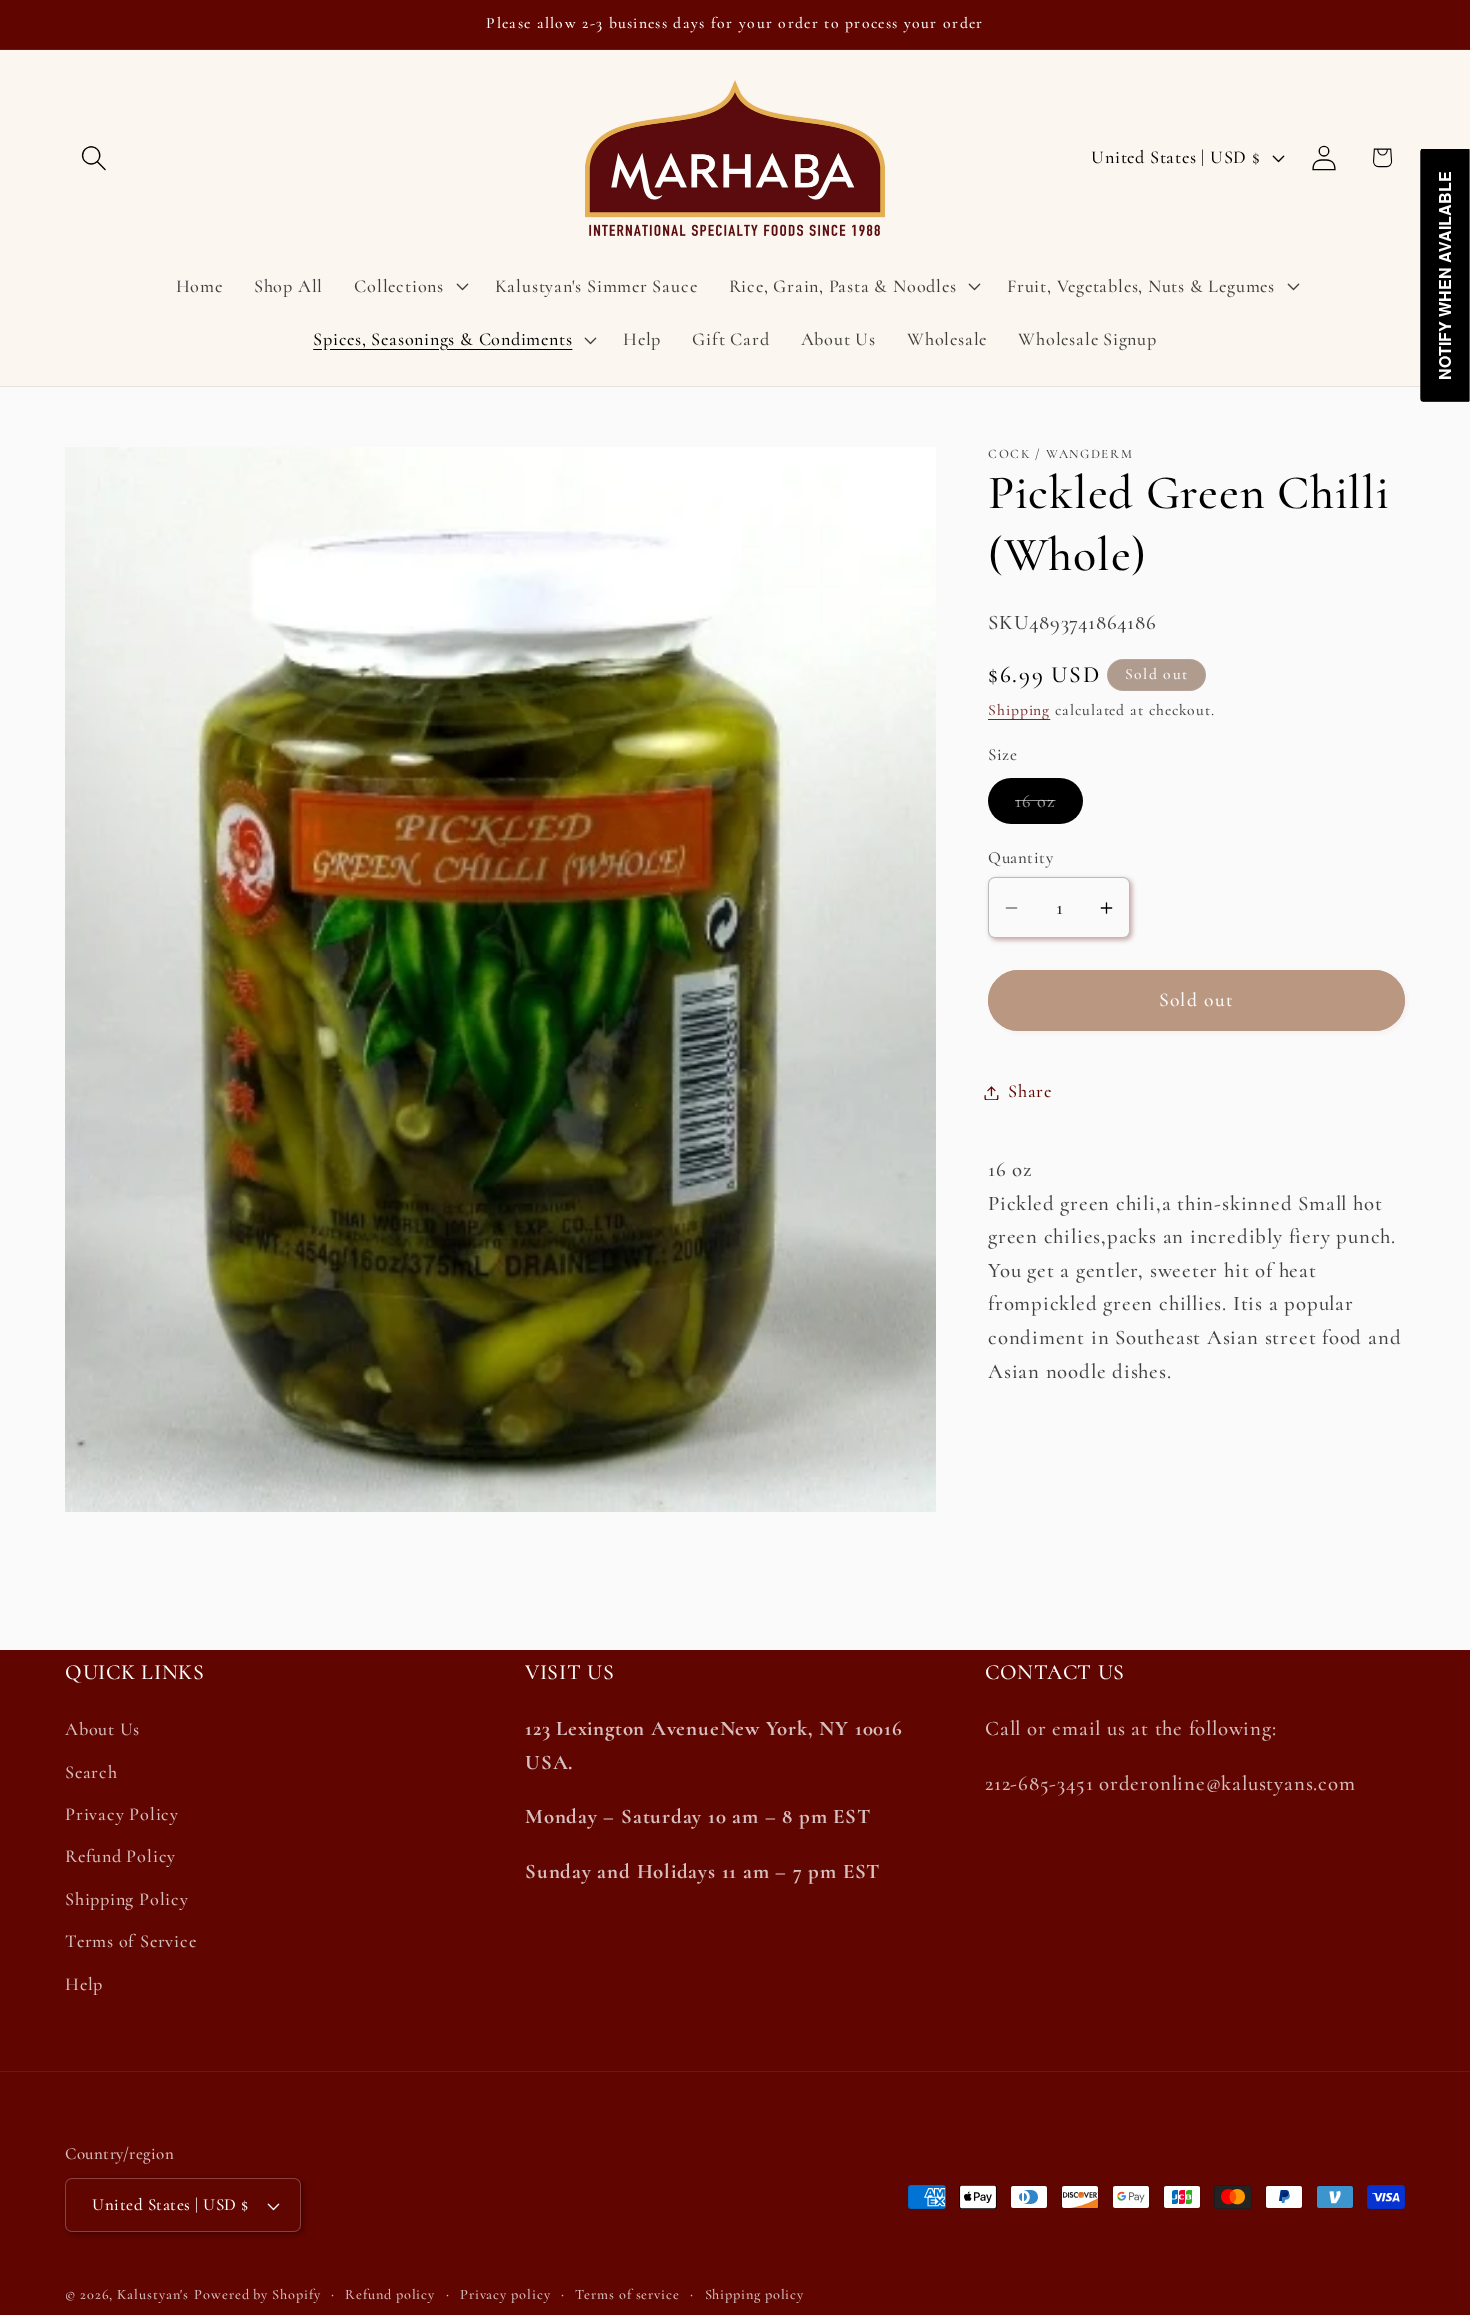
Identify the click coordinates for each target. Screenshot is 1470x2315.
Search (91, 1772)
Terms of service (627, 2294)
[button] (93, 157)
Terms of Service (130, 1941)
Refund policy (390, 2294)
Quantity (1020, 858)
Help (84, 1984)
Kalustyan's (153, 2294)
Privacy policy (505, 2294)
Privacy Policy (122, 1814)
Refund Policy (120, 1857)
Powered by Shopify (257, 2294)
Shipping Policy (127, 1899)
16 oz (1049, 806)
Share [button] (1030, 1092)
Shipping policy (755, 2294)
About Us (102, 1730)
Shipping (1019, 711)
